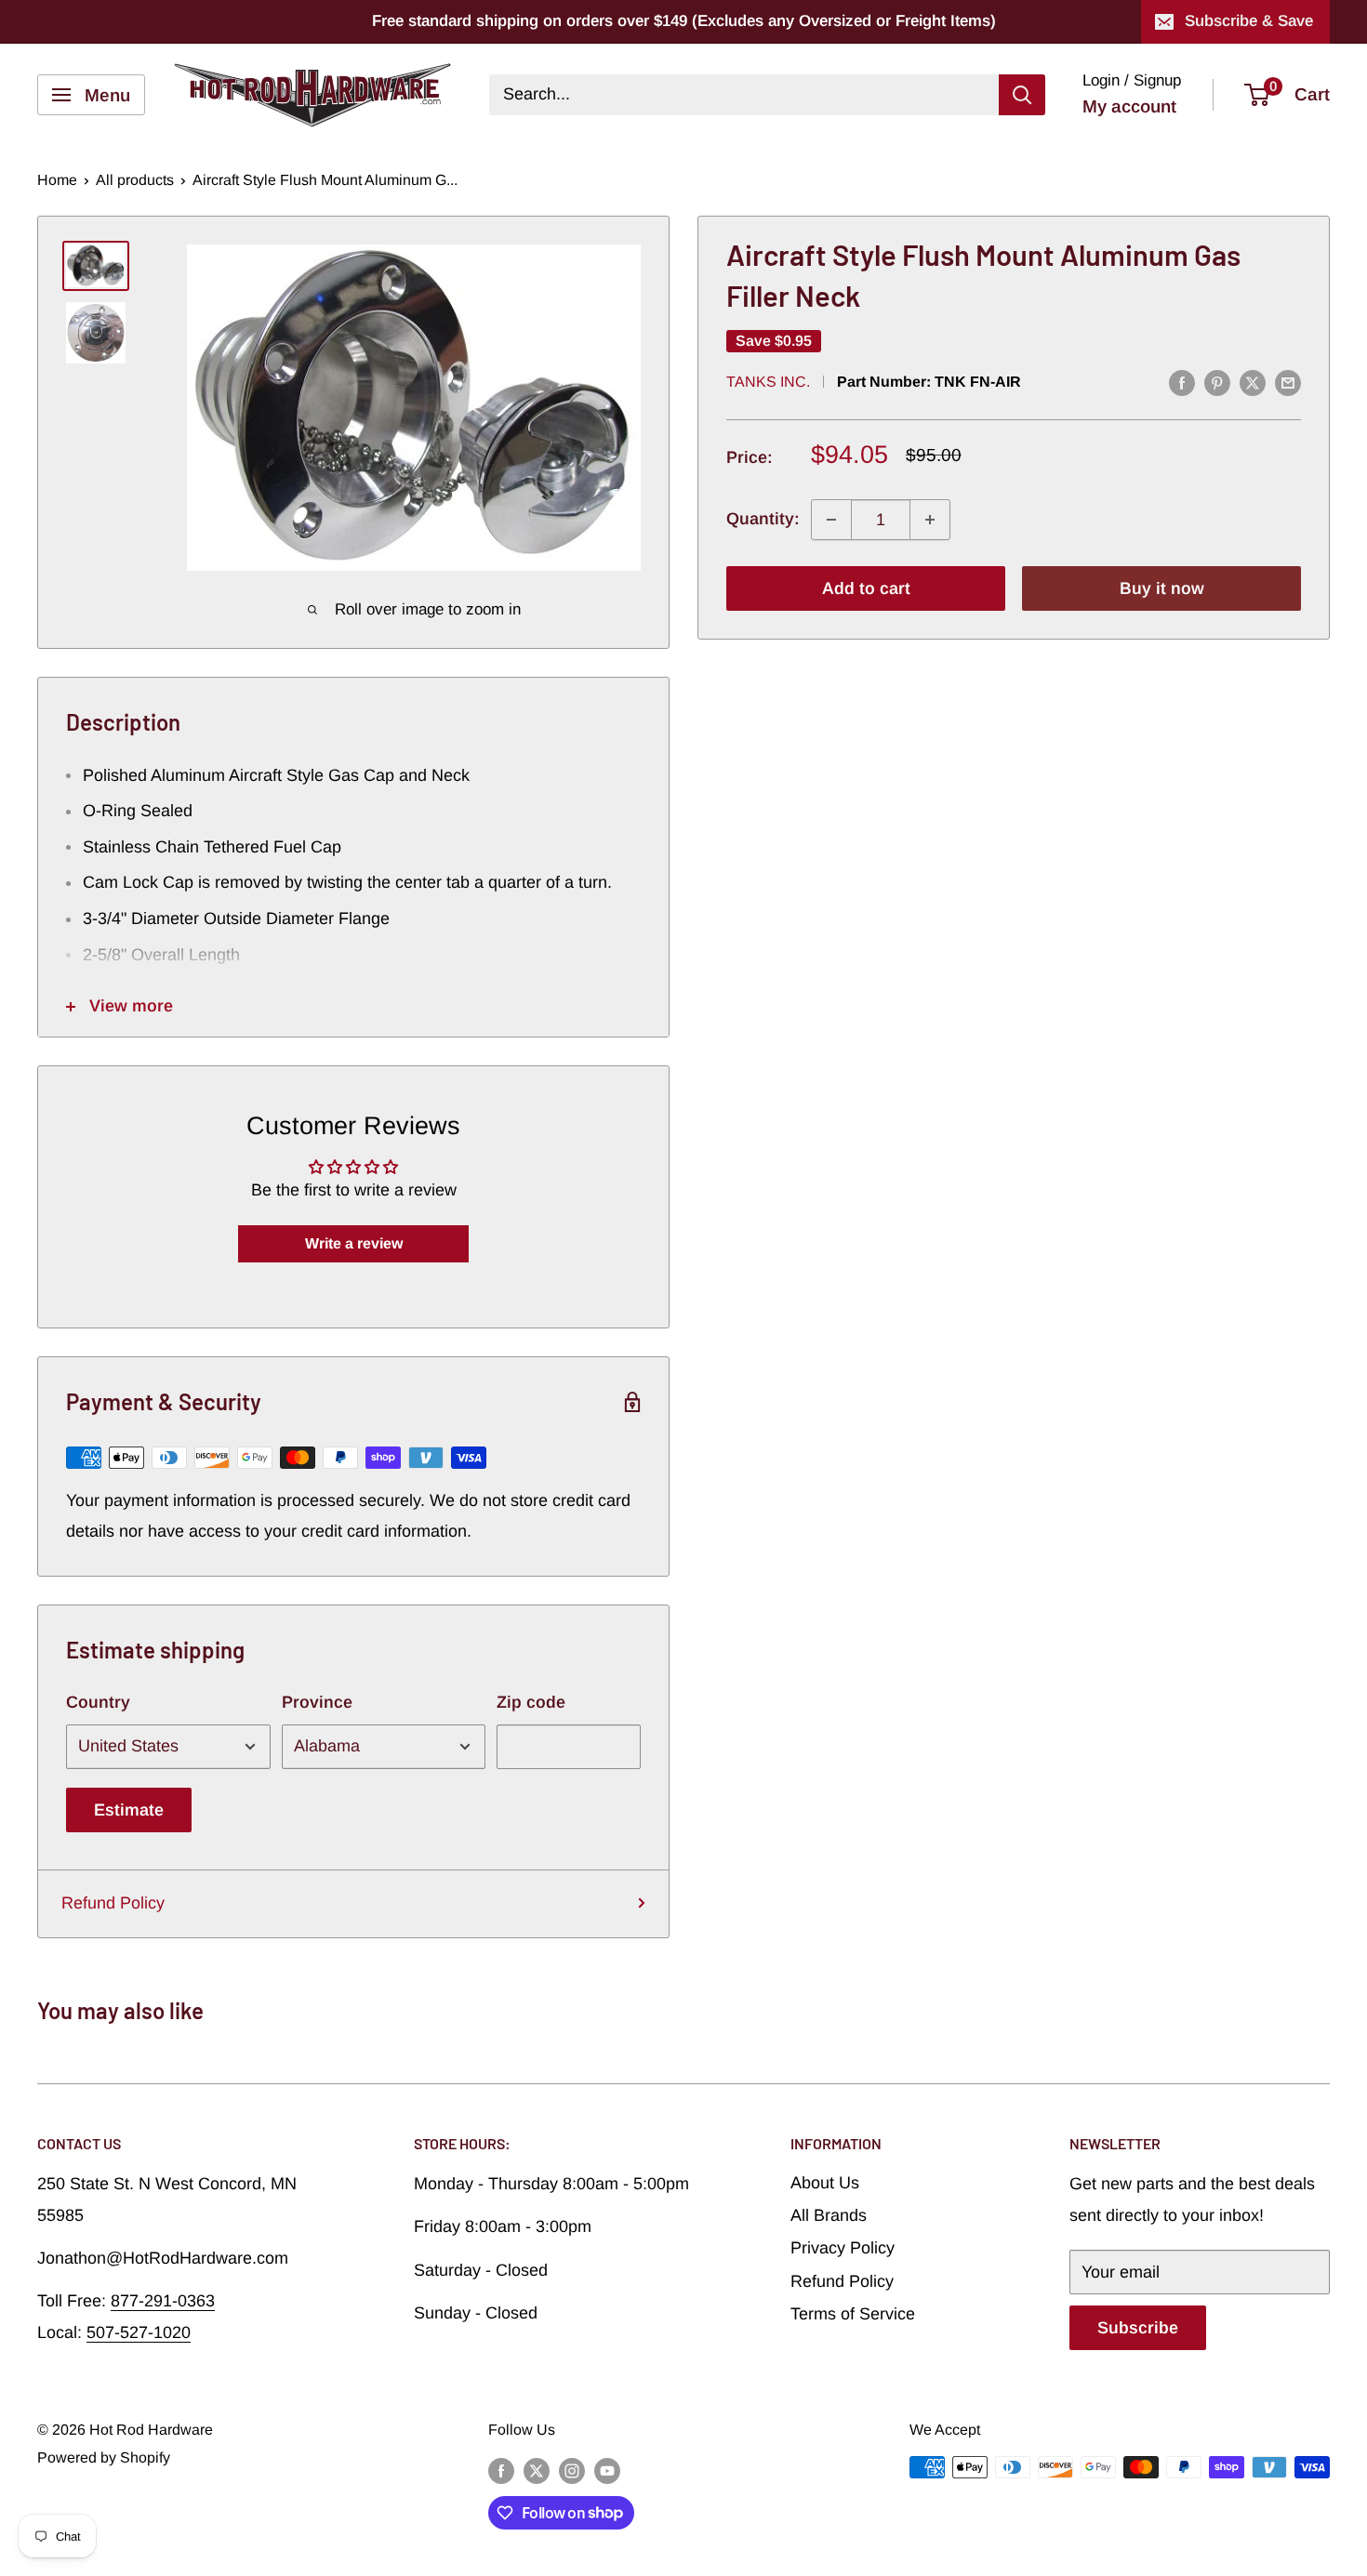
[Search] (1022, 95)
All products (135, 180)
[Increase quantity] (930, 520)
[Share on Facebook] (1182, 383)
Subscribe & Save (1249, 21)
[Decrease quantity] (831, 520)
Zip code (531, 1702)
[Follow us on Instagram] (572, 2470)
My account (1129, 106)
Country (98, 1702)
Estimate (129, 1810)
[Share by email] (1288, 383)
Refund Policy (113, 1903)
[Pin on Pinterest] (1217, 383)
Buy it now (1162, 588)
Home (57, 180)
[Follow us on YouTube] (607, 2470)
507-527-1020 (139, 2332)
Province (317, 1702)
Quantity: (763, 520)
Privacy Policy (843, 2248)
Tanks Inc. (768, 382)
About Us (825, 2183)
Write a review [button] (354, 1243)
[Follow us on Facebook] (501, 2470)
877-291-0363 (163, 2301)
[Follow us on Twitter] (537, 2470)
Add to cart (866, 588)
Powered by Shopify (104, 2457)
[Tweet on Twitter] (1253, 383)
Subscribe (1138, 2328)
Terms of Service (853, 2314)
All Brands (829, 2215)
